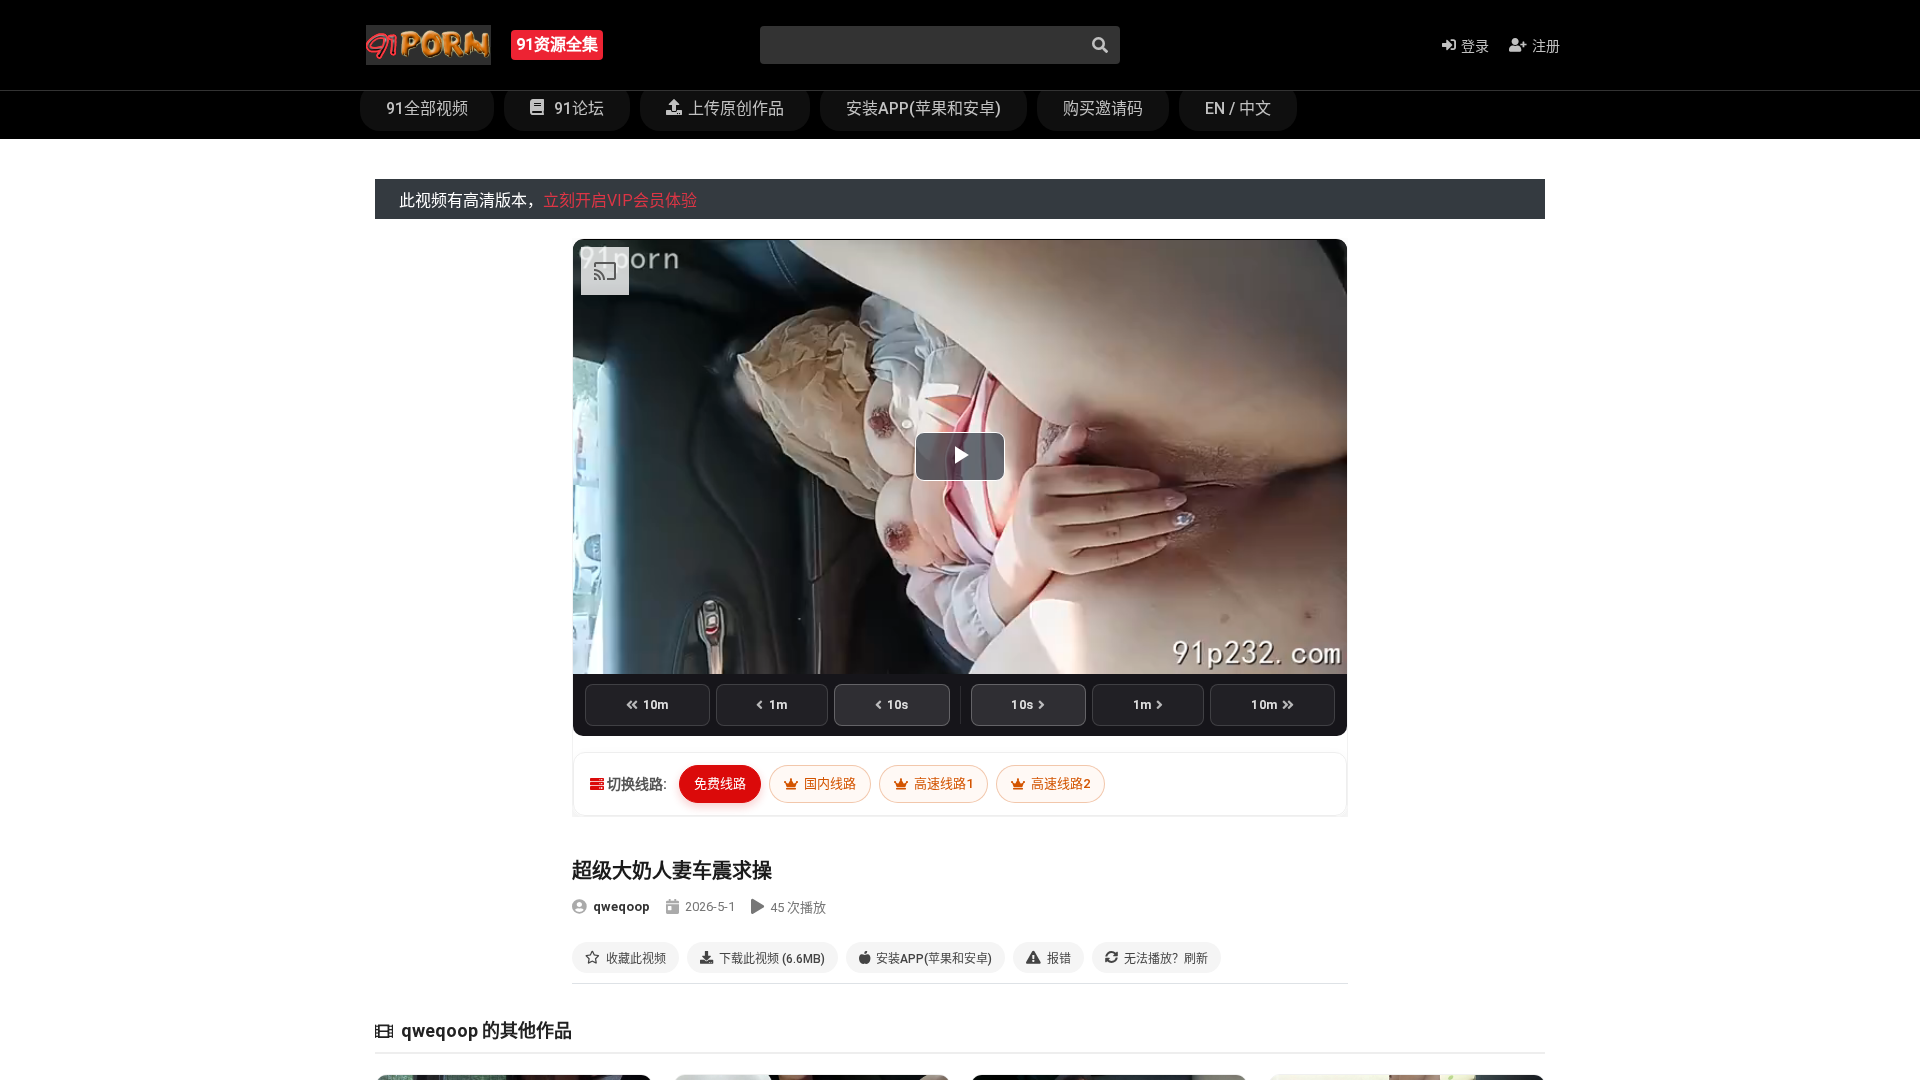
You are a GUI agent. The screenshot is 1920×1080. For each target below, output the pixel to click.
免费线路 (720, 783)
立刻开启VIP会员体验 (620, 200)
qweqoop (621, 906)
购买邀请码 (1103, 108)
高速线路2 (1059, 783)
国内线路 (828, 783)
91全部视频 (427, 108)
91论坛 (577, 108)
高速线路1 (942, 783)
